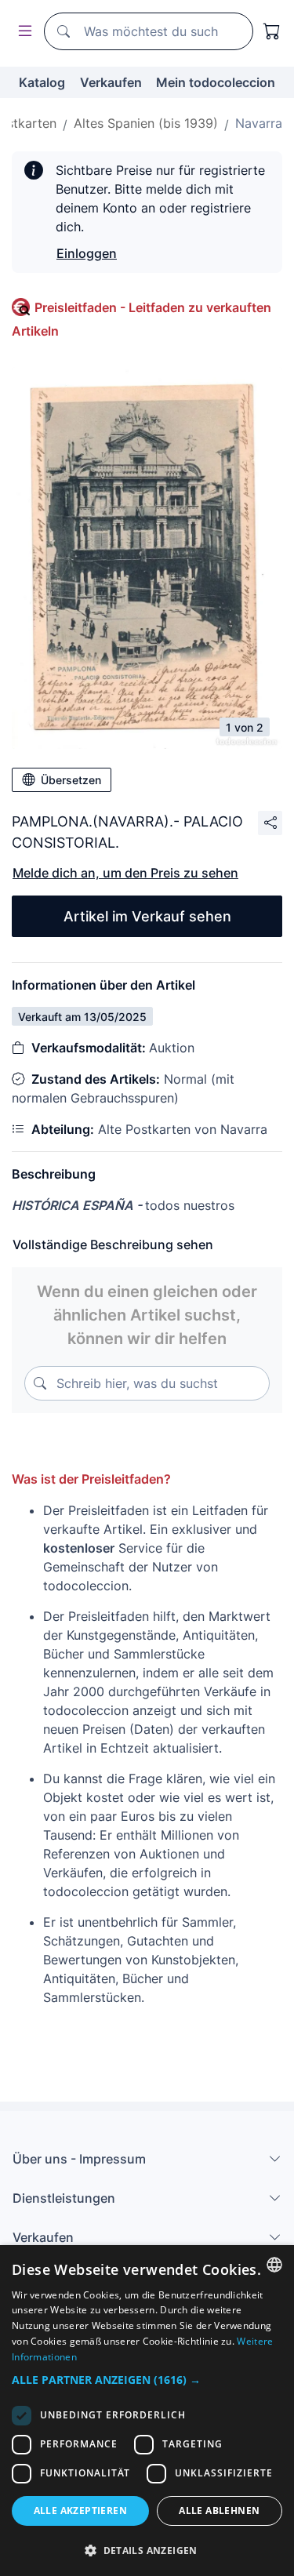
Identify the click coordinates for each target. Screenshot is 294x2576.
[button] (147, 2380)
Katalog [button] (42, 82)
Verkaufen (111, 82)
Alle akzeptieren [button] (80, 2511)
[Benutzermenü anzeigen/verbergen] (22, 32)
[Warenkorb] (272, 31)
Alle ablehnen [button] (219, 2511)
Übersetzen (71, 780)
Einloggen (87, 253)
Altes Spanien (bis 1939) (146, 123)
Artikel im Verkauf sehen (147, 916)
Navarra (259, 123)
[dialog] (147, 2411)
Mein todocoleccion (216, 82)
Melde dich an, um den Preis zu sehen (125, 873)
